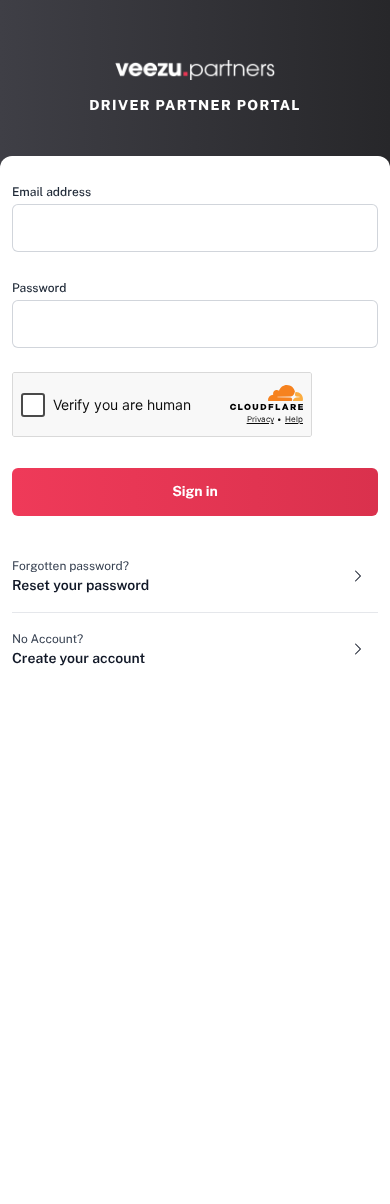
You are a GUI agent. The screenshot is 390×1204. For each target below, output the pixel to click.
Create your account (78, 659)
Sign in (195, 492)
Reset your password (80, 586)
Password (39, 288)
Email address (51, 192)
